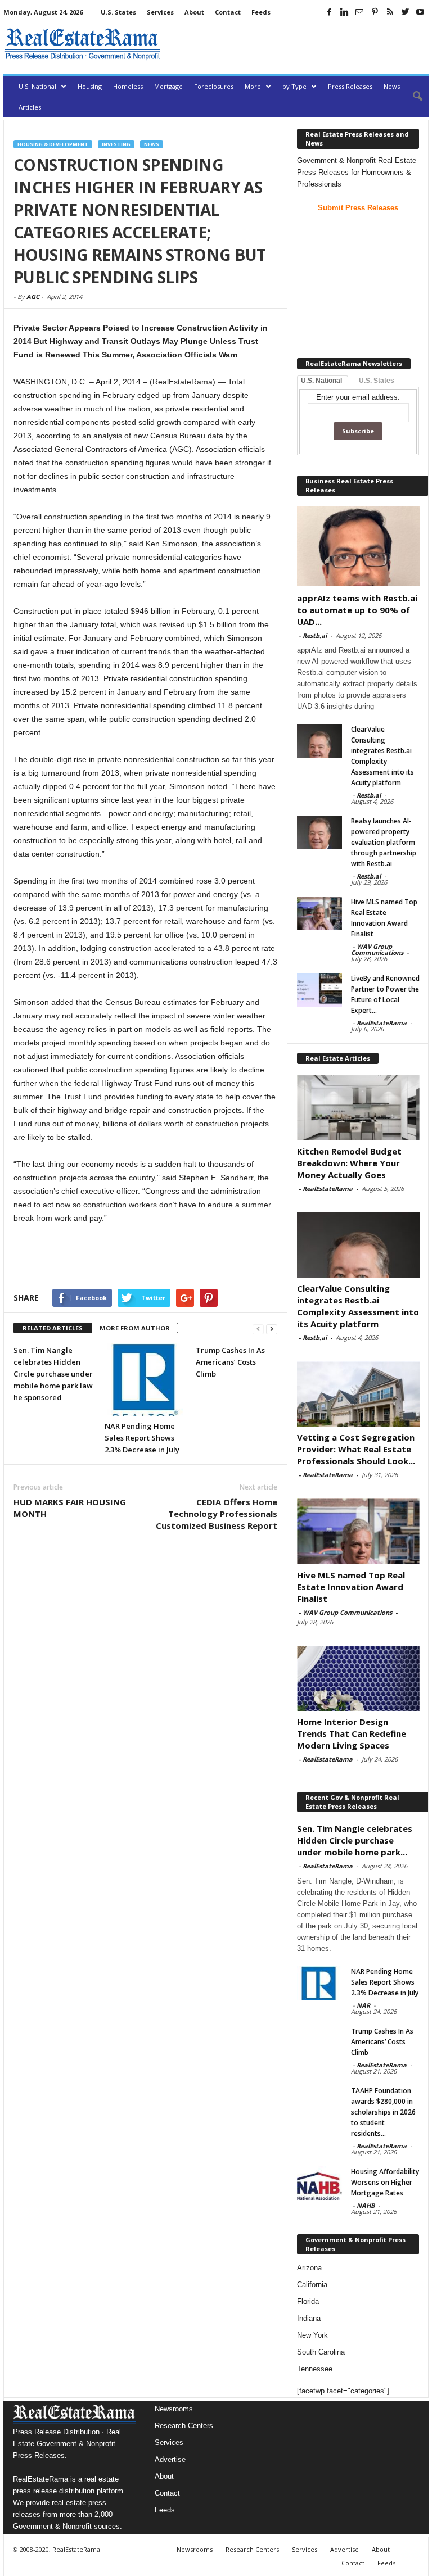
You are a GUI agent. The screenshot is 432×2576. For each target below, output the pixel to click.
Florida (308, 2301)
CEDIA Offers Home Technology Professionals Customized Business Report (217, 1514)
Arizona (309, 2268)
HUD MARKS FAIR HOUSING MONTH (70, 1508)
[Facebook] (329, 12)
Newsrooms (174, 2409)
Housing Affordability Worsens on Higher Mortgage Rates (385, 2182)
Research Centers (184, 2426)
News (392, 86)
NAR (363, 2005)
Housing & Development (53, 144)
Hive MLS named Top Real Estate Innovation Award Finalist (351, 1587)
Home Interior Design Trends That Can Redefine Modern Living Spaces (352, 1733)
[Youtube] (420, 12)
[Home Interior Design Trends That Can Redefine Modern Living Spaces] (358, 1678)
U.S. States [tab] (377, 381)
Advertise (170, 2459)
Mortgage (168, 86)
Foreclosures (214, 86)
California (312, 2285)
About (194, 12)
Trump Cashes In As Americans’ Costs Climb (230, 1362)
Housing (90, 86)
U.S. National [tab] (321, 381)
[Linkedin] (344, 12)
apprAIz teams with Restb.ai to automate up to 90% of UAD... (357, 610)
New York (312, 2335)
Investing (116, 144)
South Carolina (321, 2352)
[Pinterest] (375, 12)
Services (160, 12)
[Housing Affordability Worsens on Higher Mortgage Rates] (319, 2183)
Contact (228, 12)
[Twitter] (405, 12)
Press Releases (350, 86)
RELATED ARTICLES (53, 1328)
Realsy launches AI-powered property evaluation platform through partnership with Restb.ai (384, 842)
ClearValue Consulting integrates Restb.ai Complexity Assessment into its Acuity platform (358, 1306)
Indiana (309, 2318)
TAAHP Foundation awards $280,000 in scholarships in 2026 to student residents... (383, 2112)
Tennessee (315, 2369)
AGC (33, 296)
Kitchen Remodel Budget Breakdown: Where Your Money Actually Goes (349, 1163)
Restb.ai (315, 635)
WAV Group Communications (377, 949)
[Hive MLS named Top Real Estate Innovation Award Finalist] (319, 913)
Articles (30, 107)
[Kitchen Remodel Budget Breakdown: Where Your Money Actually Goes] (358, 1107)
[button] (412, 97)
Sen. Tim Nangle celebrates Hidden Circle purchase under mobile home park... (355, 1840)
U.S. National (37, 86)
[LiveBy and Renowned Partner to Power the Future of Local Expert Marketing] (319, 990)
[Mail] (359, 12)
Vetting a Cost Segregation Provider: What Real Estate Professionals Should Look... (356, 1449)
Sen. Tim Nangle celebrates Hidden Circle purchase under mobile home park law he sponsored (53, 1374)
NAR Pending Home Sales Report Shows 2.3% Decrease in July (142, 1438)
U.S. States (118, 12)
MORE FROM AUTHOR (135, 1328)
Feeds (261, 12)
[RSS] (390, 12)
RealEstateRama (382, 1023)
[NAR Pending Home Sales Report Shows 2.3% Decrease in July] (145, 1380)
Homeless (128, 86)
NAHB (366, 2205)
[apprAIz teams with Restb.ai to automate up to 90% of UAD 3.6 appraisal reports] (358, 546)
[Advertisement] (297, 44)
